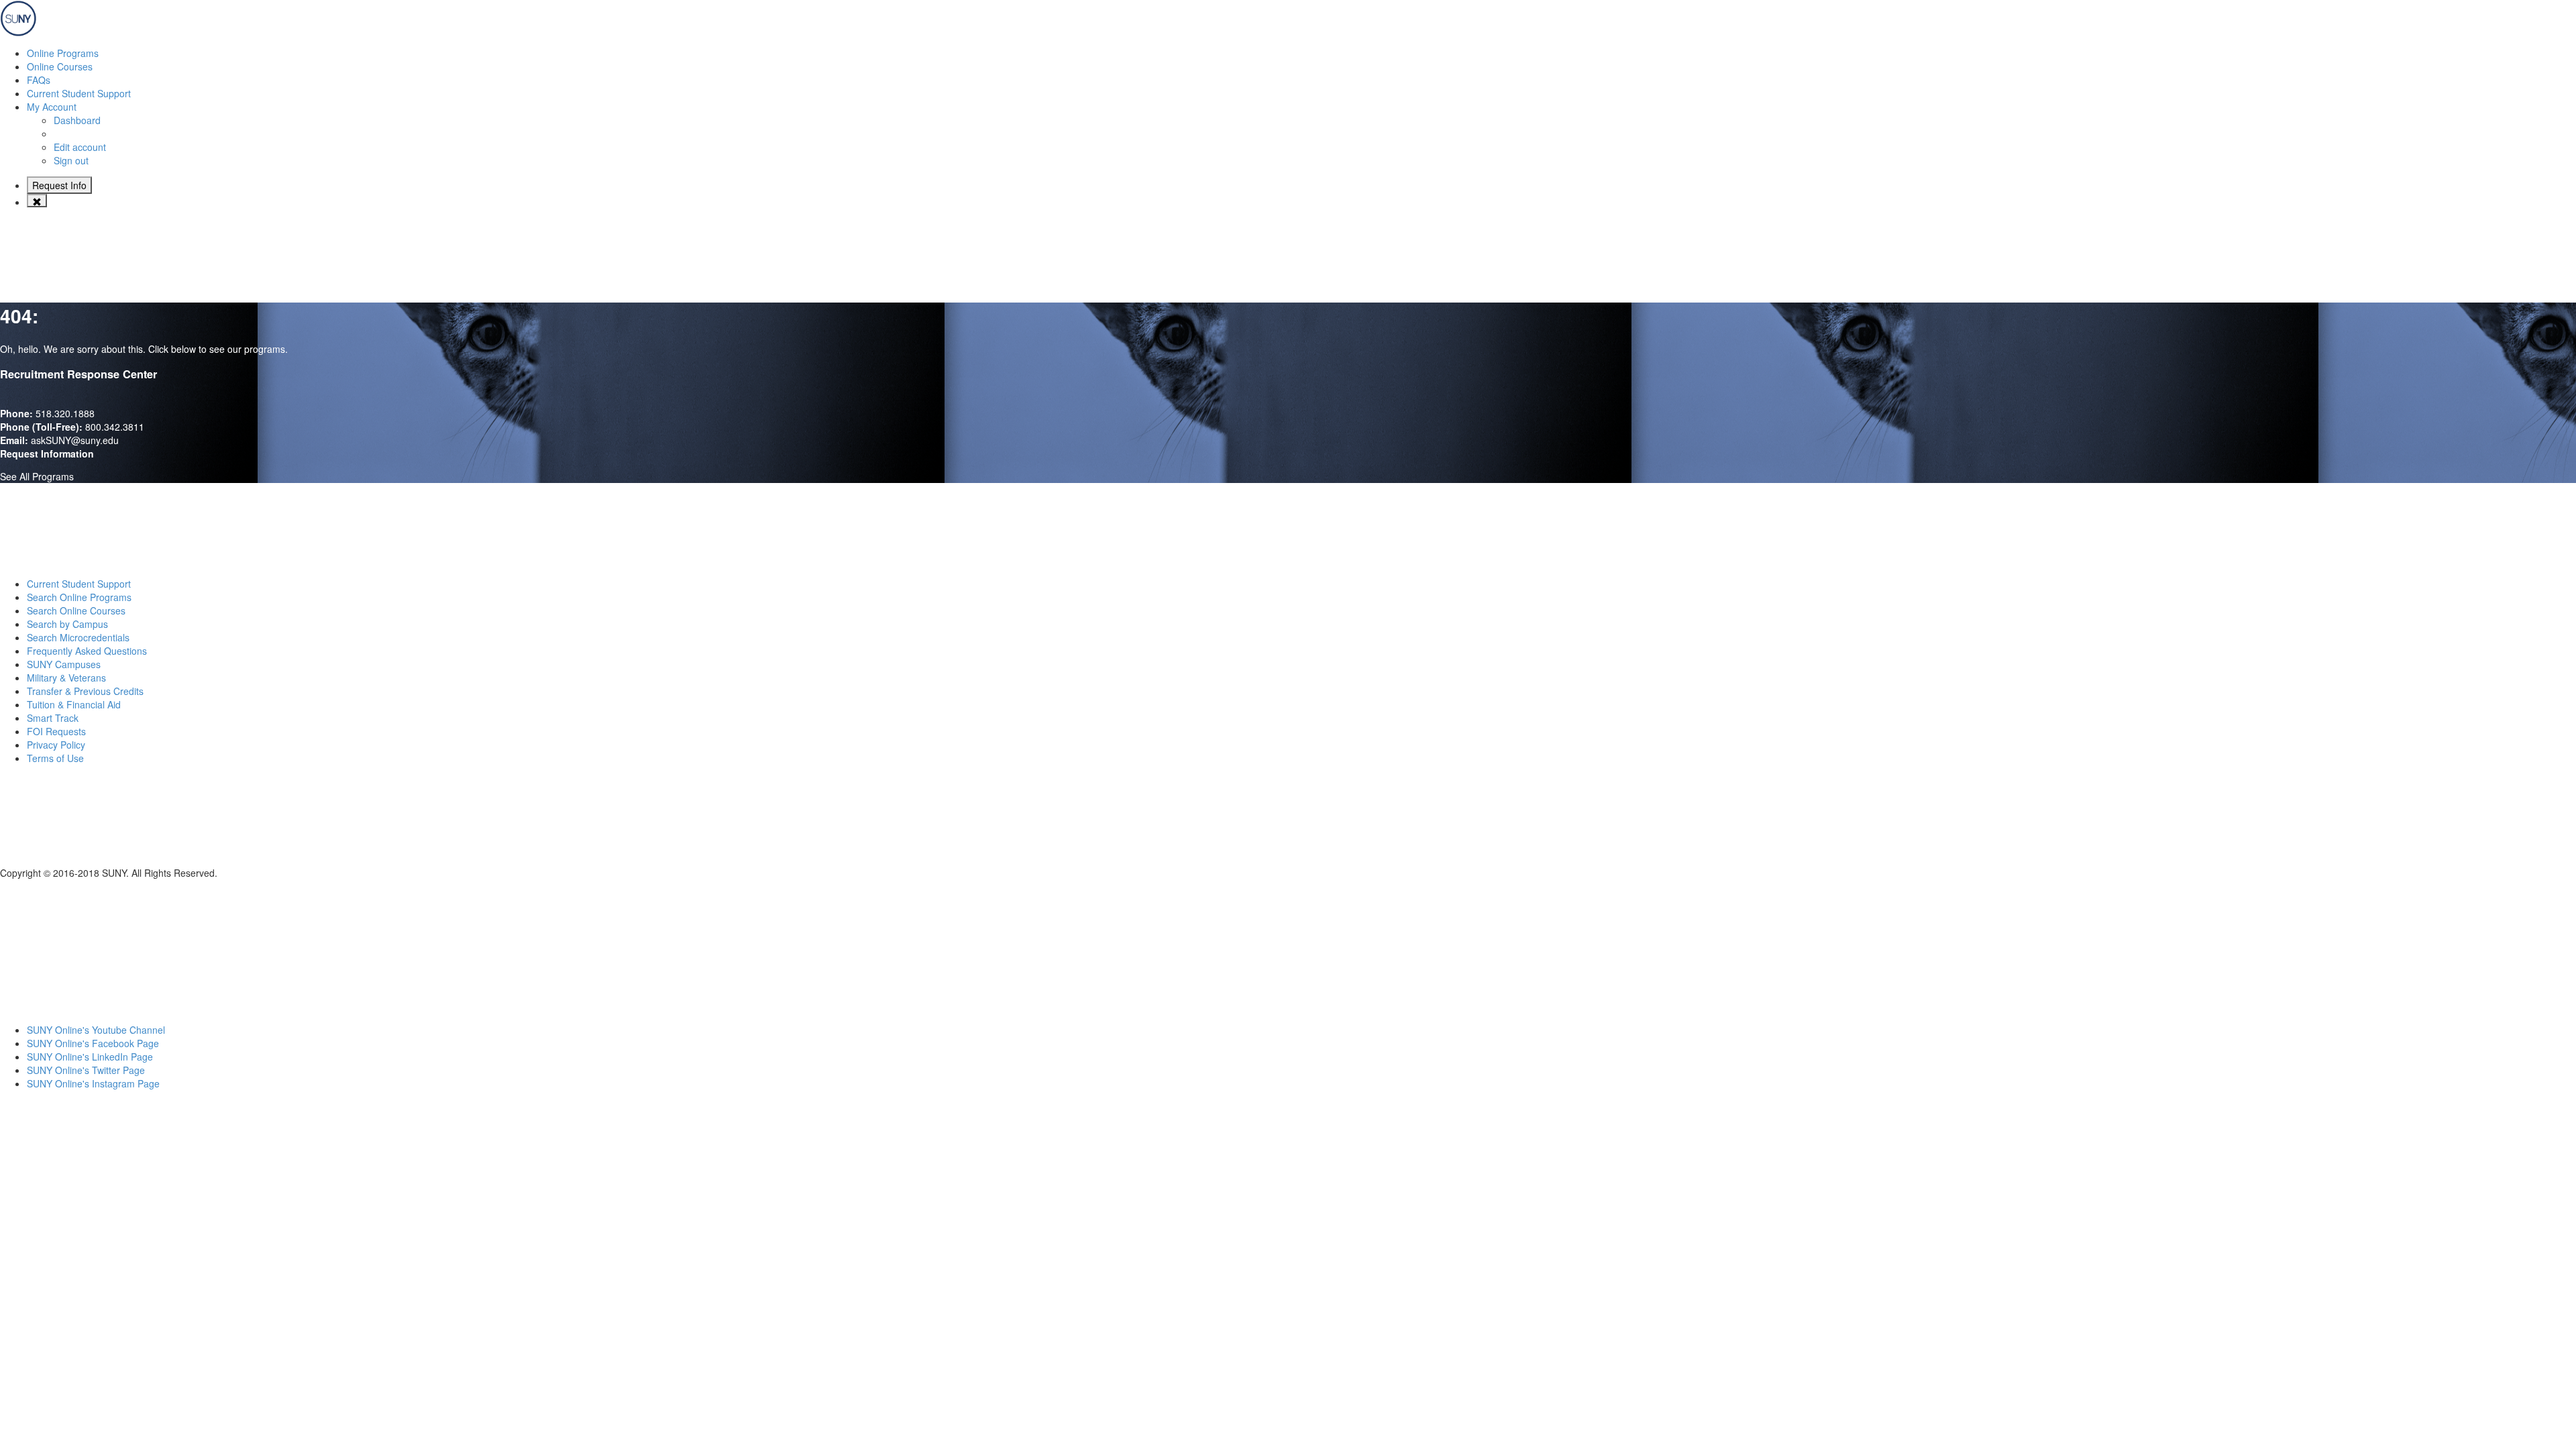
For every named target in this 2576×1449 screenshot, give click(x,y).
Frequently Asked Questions (87, 651)
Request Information (47, 453)
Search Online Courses (76, 610)
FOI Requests (56, 731)
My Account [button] (52, 107)
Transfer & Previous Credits (85, 691)
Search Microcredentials (78, 637)
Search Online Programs (79, 597)
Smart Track (53, 718)
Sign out (71, 160)
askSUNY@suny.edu (75, 440)
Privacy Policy (56, 745)
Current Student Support (79, 584)
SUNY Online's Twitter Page (86, 1070)
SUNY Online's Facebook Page (93, 1043)
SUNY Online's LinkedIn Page (90, 1057)
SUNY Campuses (64, 664)
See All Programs (37, 476)
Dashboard (77, 120)
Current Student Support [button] (79, 93)
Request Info (59, 185)
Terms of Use (55, 758)
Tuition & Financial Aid (74, 704)
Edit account (80, 147)
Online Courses (60, 66)
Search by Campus (67, 624)
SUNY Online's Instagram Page (93, 1083)
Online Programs (63, 53)
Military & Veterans (66, 678)
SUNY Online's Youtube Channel (96, 1030)
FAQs (39, 80)
